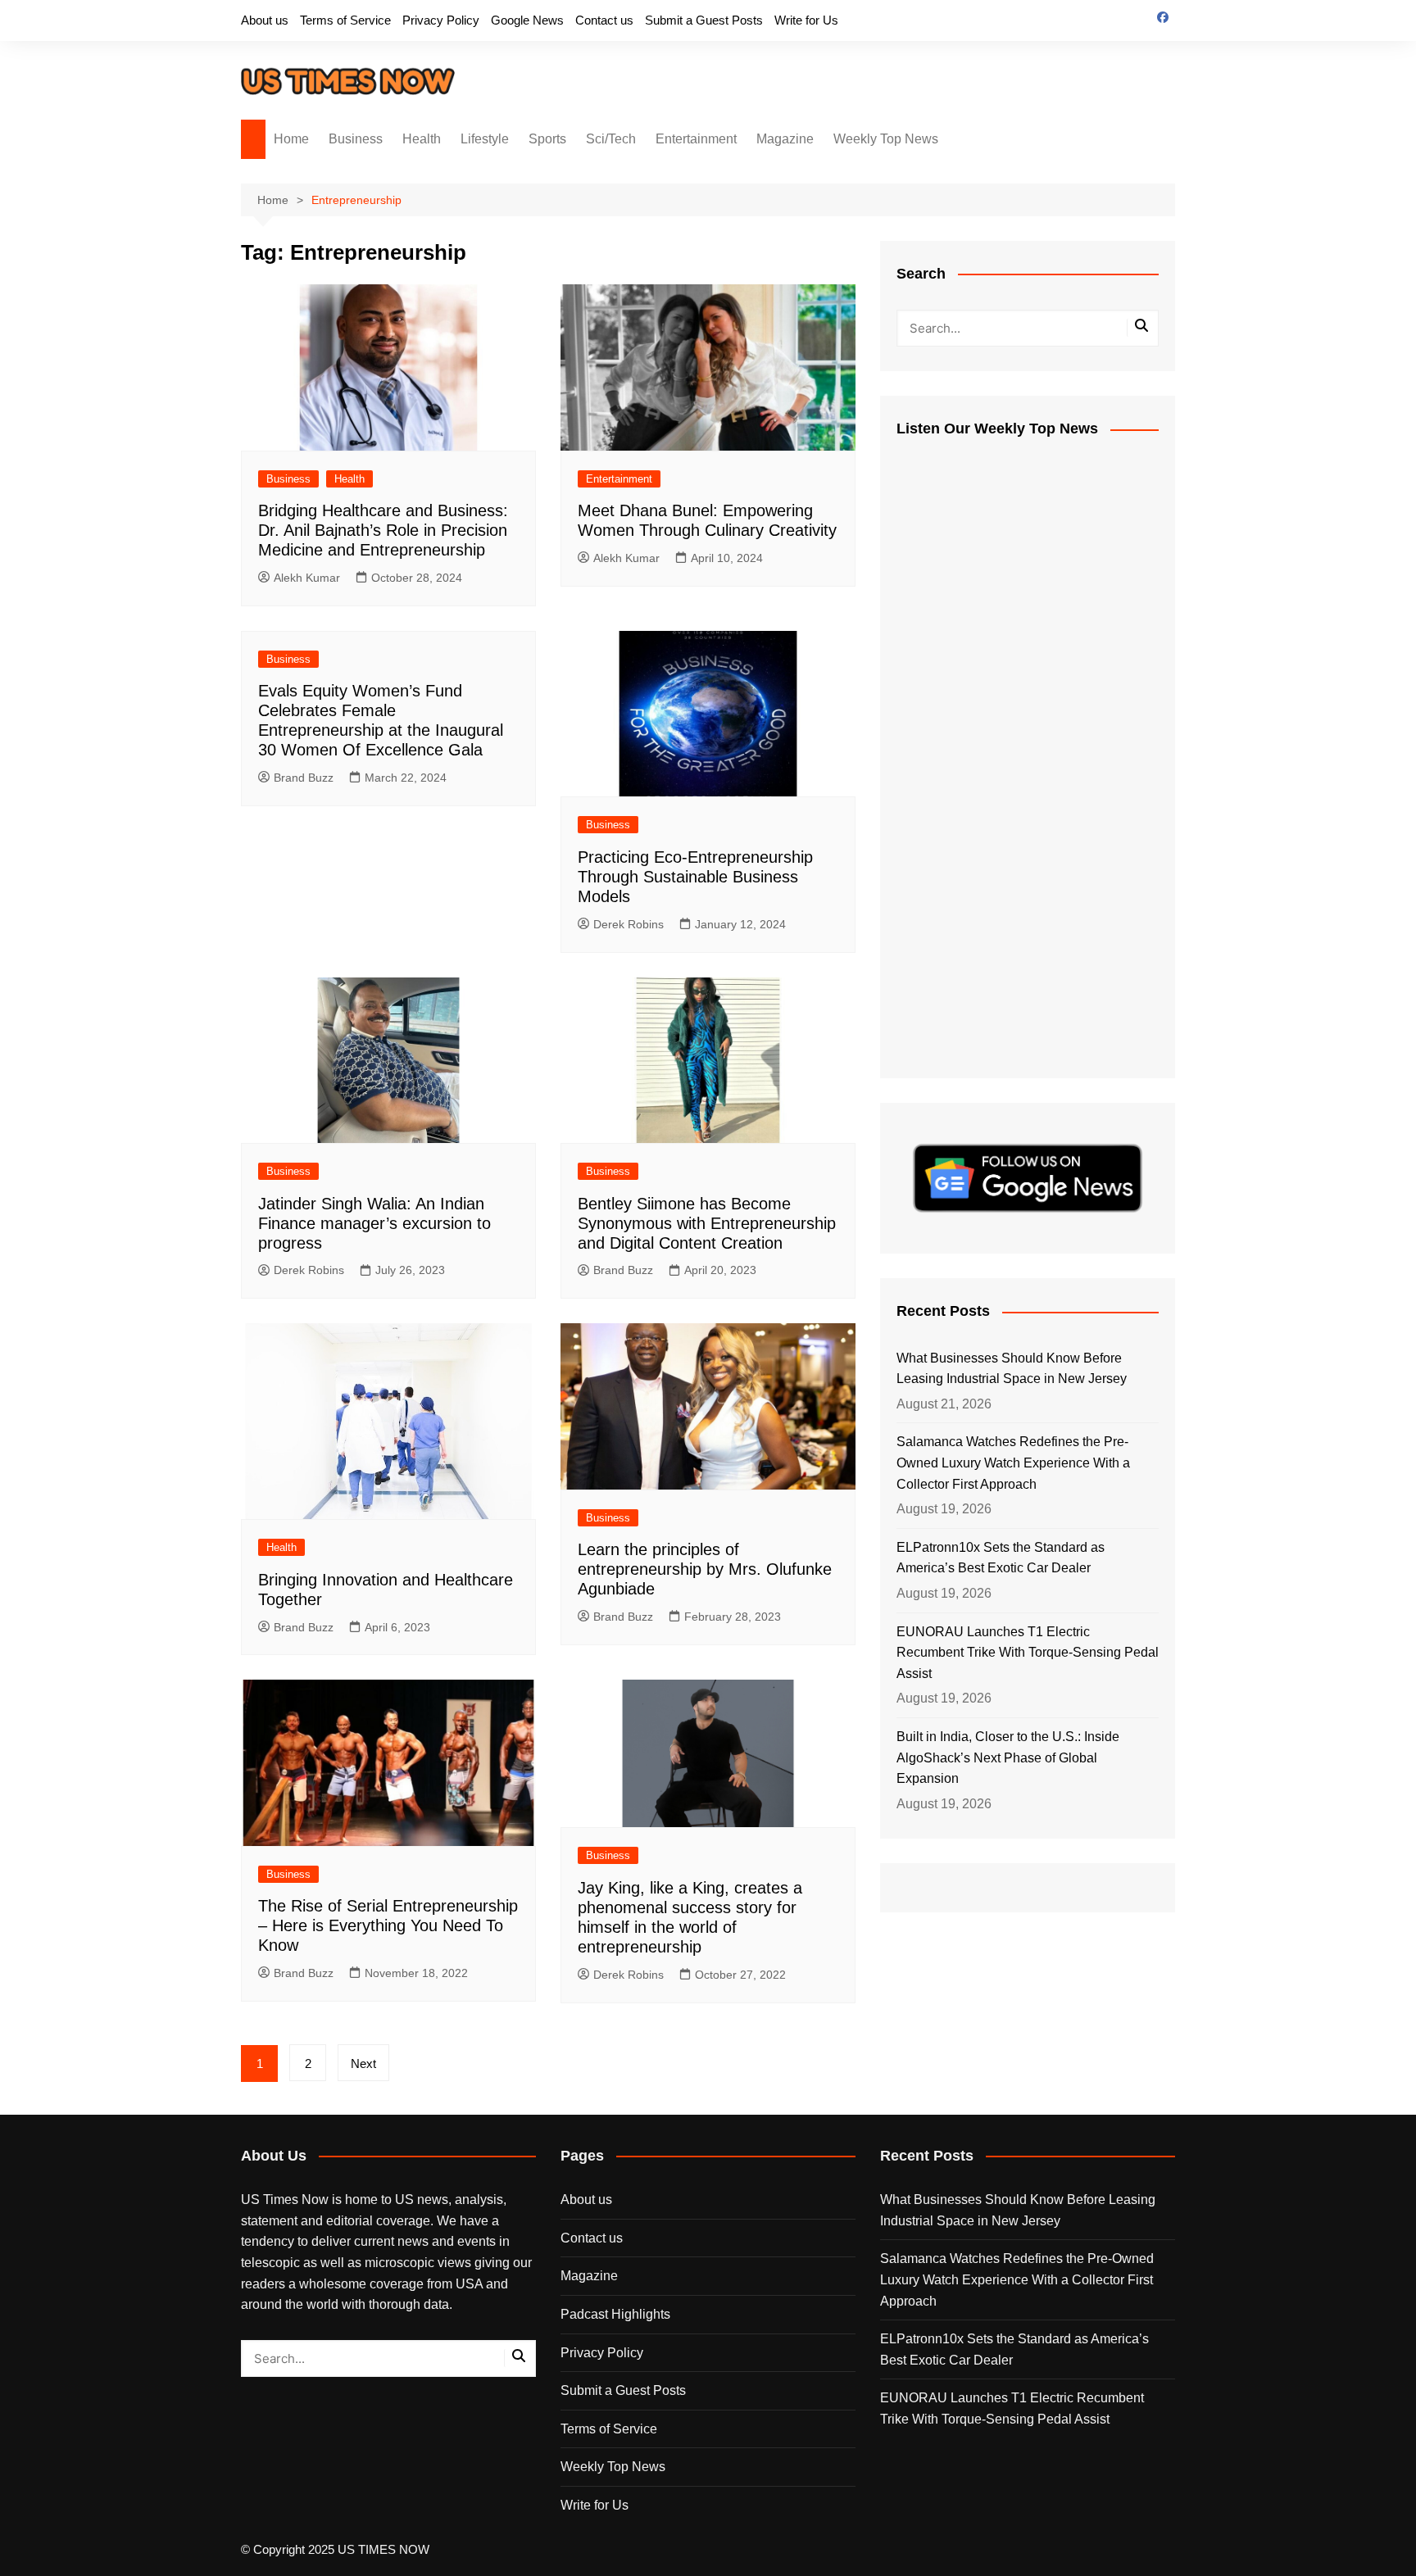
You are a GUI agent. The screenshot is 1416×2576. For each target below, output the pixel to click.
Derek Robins (629, 924)
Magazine (785, 139)
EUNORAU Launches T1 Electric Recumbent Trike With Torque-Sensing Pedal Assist (1028, 1653)
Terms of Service (345, 20)
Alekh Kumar (307, 578)
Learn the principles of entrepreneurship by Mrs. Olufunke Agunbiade (705, 1569)
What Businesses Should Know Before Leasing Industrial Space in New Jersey (1012, 1369)
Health (422, 139)
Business (356, 139)
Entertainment (696, 139)
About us (265, 20)
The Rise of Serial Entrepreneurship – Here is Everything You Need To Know (388, 1925)
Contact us (604, 20)
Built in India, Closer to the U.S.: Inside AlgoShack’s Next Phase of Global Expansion (1008, 1757)
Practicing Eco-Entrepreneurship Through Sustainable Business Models (695, 877)
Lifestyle (485, 139)
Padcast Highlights (615, 2314)
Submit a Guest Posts (704, 20)
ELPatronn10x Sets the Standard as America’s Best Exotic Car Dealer (1001, 1558)
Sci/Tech (611, 139)
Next (363, 2064)
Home (291, 139)
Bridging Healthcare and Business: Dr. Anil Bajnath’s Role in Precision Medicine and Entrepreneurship (383, 530)
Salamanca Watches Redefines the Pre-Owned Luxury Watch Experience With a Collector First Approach (1013, 1463)
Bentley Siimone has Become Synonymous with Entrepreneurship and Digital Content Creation (707, 1223)
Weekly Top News (886, 139)
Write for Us (806, 20)
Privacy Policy (441, 20)
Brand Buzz (304, 778)
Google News (527, 20)
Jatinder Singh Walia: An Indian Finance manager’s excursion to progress (374, 1223)
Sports (547, 139)
